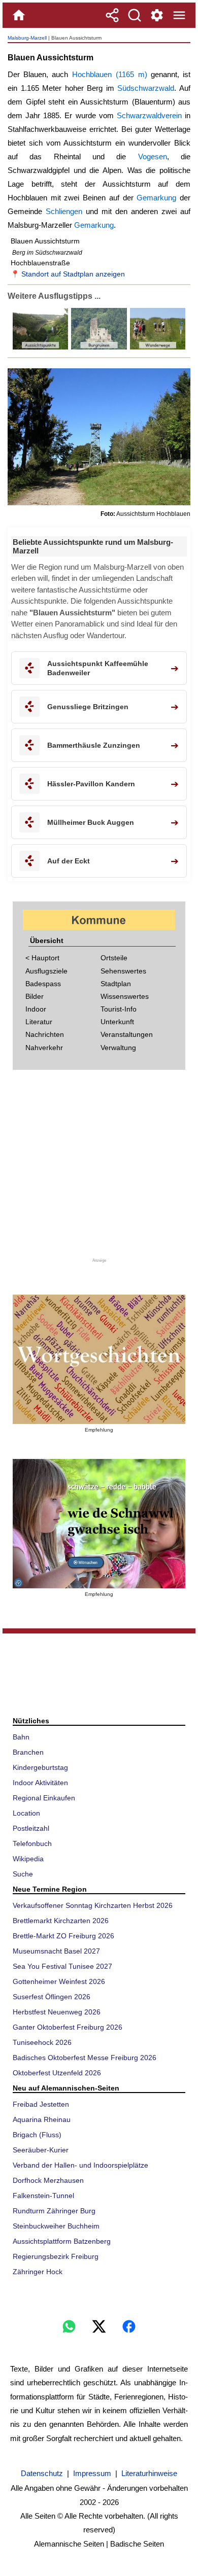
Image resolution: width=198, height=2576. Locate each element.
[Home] (19, 15)
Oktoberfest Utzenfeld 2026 (57, 2073)
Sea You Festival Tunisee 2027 (62, 1966)
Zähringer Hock (38, 2272)
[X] (99, 2326)
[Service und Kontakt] (157, 15)
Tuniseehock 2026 (42, 2042)
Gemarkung (156, 198)
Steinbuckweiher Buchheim (56, 2226)
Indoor (36, 1009)
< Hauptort (42, 958)
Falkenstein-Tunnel (43, 2196)
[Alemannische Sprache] (99, 1359)
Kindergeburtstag (40, 1767)
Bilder (35, 996)
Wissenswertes (125, 996)
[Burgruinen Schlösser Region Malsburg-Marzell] (98, 347)
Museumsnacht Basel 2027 (56, 1951)
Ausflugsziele (46, 971)
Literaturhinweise (149, 2473)
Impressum (92, 2473)
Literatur (39, 1022)
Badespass (43, 984)
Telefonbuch (32, 1843)
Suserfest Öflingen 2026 (52, 1997)
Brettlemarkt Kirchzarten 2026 (61, 1921)
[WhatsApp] (69, 2326)
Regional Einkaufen (44, 1798)
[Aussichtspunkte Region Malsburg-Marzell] (41, 347)
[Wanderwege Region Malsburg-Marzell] (157, 347)
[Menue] (179, 15)
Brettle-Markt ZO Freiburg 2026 (63, 1936)
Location (26, 1813)
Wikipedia (28, 1859)
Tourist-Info (119, 1009)
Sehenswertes (123, 971)
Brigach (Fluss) (37, 2135)
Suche (23, 1874)
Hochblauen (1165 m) (110, 74)
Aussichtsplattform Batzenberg (62, 2241)
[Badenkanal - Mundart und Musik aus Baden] (99, 1524)
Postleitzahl (31, 1828)
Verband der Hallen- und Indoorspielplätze (80, 2165)
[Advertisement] (99, 1168)
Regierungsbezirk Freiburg (56, 2256)
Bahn (21, 1737)
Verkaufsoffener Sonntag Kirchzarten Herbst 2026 (93, 1905)
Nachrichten (45, 1034)
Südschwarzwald (146, 88)
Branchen (28, 1752)
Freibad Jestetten (41, 2104)
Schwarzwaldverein (149, 115)
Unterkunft (117, 1022)
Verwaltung (118, 1048)
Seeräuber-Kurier (41, 2150)
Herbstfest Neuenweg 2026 (57, 2012)
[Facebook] (129, 2326)
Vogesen (153, 156)
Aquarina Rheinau (42, 2119)
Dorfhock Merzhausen (48, 2180)
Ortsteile (114, 958)
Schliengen (64, 211)
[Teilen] (112, 15)
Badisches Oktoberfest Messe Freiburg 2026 (85, 2058)
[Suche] (135, 15)
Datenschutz (42, 2473)
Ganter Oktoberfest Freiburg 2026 (68, 2027)
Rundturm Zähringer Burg (54, 2211)
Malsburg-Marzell (27, 38)
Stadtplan (116, 984)
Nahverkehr (44, 1048)
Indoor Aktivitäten (40, 1783)
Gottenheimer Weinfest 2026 (59, 1981)
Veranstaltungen (127, 1034)
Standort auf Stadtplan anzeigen (73, 274)
